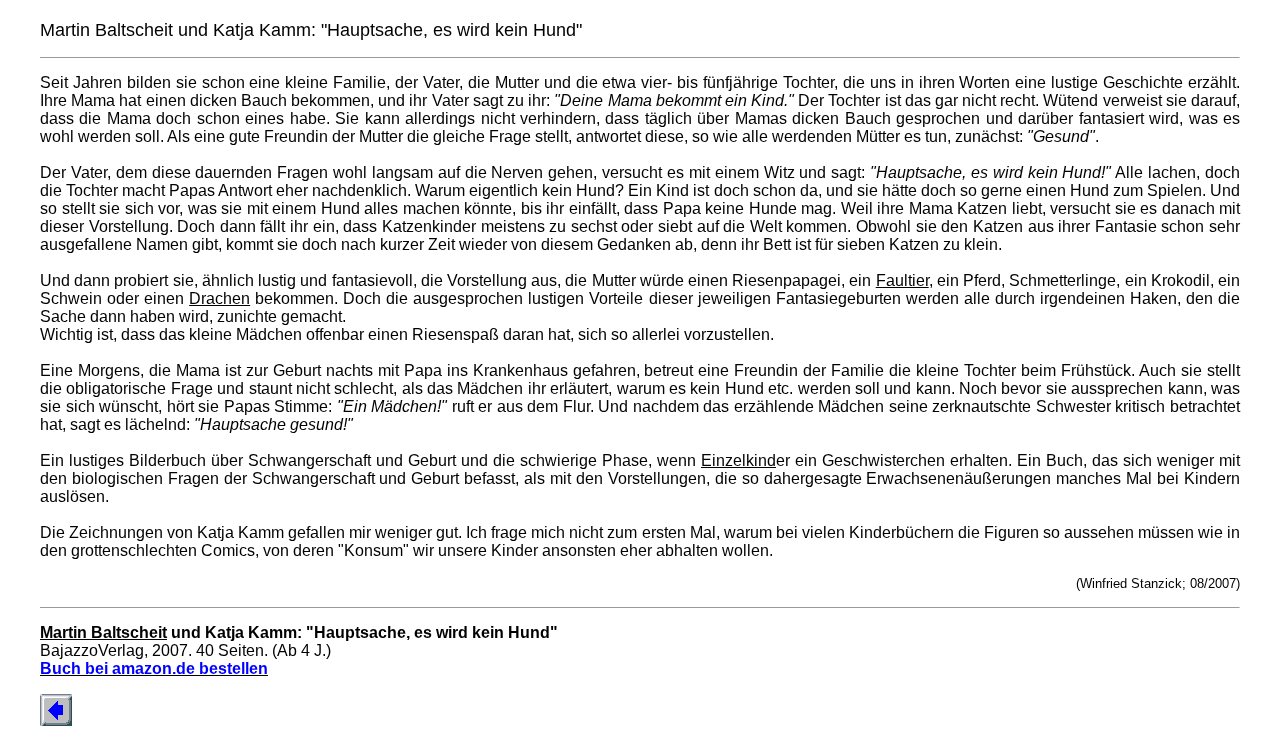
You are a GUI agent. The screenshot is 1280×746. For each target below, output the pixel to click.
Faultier (902, 280)
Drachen (219, 298)
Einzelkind (738, 460)
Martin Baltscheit (103, 632)
